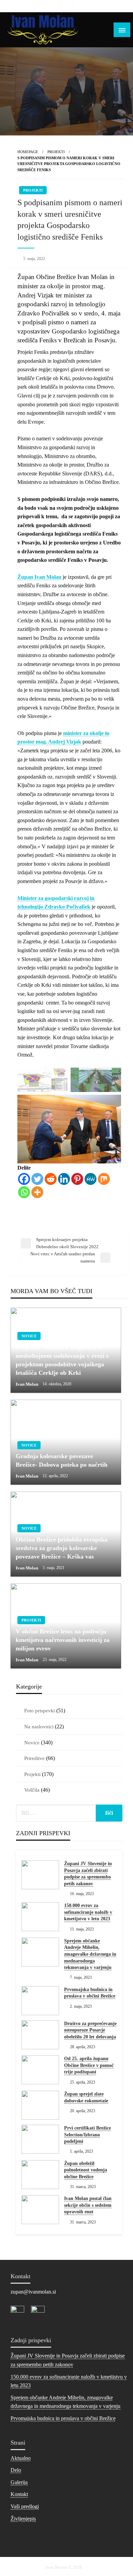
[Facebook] (24, 1179)
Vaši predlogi (25, 2506)
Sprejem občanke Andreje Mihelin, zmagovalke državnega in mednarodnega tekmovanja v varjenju (90, 1954)
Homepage (28, 152)
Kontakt (19, 2494)
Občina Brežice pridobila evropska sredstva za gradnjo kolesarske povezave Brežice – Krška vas (62, 1548)
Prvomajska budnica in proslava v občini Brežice (90, 1993)
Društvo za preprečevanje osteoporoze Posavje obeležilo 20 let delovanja (90, 2030)
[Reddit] (51, 1179)
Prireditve (34, 1758)
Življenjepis (23, 2519)
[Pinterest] (77, 1179)
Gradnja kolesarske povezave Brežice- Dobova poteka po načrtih (62, 1460)
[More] (37, 1192)
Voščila (32, 1790)
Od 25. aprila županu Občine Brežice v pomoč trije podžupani (89, 2065)
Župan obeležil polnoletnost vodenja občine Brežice (86, 2170)
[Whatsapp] (24, 1192)
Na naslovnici (39, 1727)
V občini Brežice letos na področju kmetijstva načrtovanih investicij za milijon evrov (63, 1640)
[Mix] (104, 1179)
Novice (29, 1336)
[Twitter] (37, 1179)
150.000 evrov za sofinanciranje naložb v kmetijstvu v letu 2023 (88, 1912)
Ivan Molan (27, 1384)
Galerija (19, 2482)
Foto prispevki (40, 1711)
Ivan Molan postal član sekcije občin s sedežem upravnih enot (88, 2205)
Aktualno (21, 2458)
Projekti (56, 152)
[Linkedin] (64, 1179)
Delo (16, 2470)
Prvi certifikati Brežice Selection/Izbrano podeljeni (87, 2135)
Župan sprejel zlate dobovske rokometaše (86, 2097)
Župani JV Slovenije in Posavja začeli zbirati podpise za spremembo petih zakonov (88, 1874)
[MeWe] (91, 1179)
